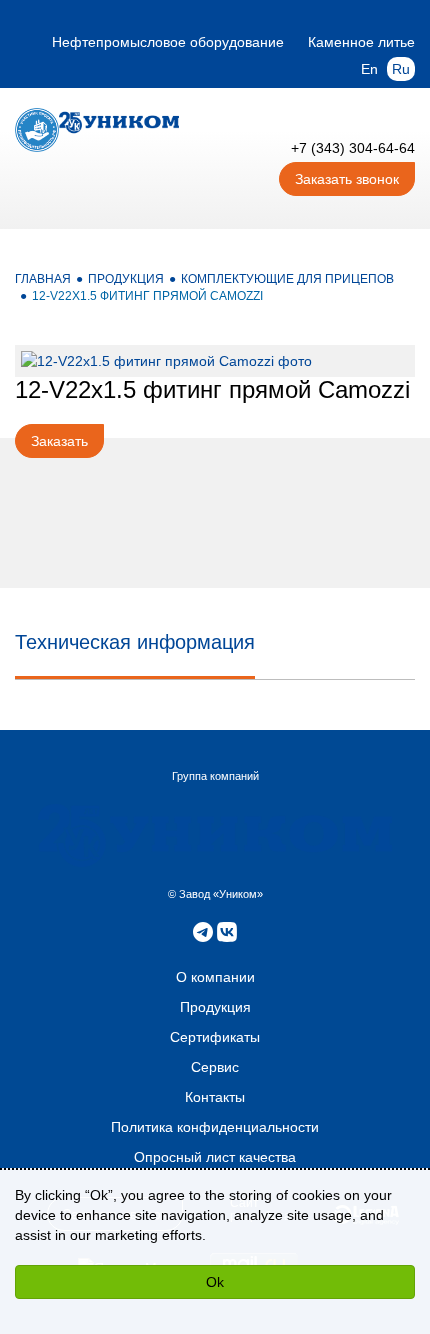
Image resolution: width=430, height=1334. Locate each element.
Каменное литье (361, 42)
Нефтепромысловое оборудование (168, 42)
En (369, 69)
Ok (215, 1282)
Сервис (215, 1067)
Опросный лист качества (215, 1157)
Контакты (215, 1097)
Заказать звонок (347, 179)
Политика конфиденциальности (215, 1127)
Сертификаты (215, 1037)
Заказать (59, 441)
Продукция (215, 1007)
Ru (401, 69)
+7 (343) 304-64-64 (353, 148)
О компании (215, 977)
